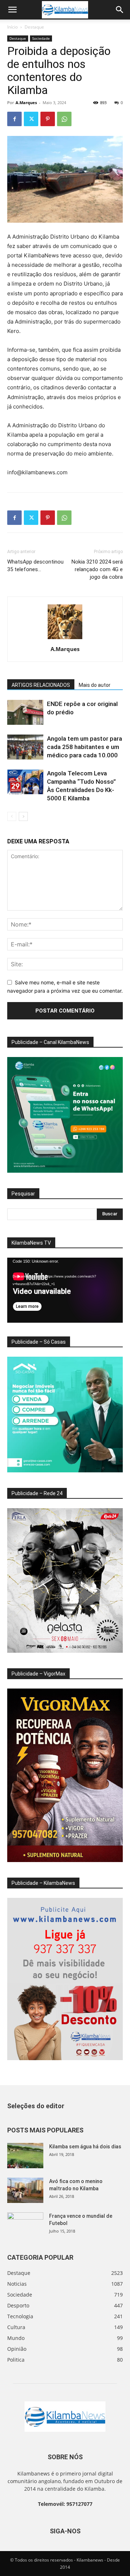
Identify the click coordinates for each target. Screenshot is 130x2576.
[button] (12, 10)
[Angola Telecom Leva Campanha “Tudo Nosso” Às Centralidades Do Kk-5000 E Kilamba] (25, 782)
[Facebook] (14, 119)
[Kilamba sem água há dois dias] (25, 2156)
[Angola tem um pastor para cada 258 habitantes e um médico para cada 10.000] (25, 747)
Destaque (34, 27)
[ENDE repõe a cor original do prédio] (25, 712)
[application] (65, 1290)
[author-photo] (65, 639)
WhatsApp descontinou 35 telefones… (35, 566)
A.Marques (26, 102)
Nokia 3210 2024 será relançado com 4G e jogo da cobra (97, 569)
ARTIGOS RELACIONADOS (41, 685)
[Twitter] (31, 119)
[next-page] (23, 816)
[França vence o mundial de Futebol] (25, 2225)
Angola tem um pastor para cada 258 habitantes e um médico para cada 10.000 (84, 747)
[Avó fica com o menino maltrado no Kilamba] (25, 2190)
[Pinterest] (48, 119)
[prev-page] (12, 816)
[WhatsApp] (64, 119)
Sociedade (41, 38)
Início (12, 27)
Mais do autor (95, 685)
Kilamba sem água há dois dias (85, 2147)
